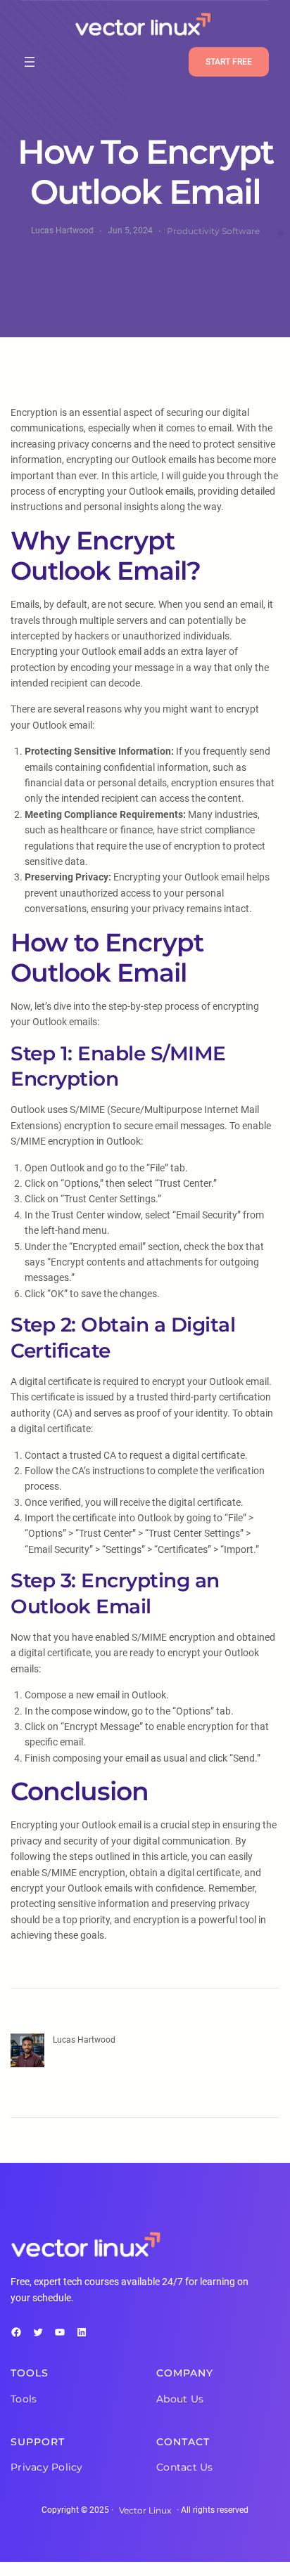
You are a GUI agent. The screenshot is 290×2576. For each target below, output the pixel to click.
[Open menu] (30, 62)
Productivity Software (213, 231)
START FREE (229, 62)
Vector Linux (145, 2510)
